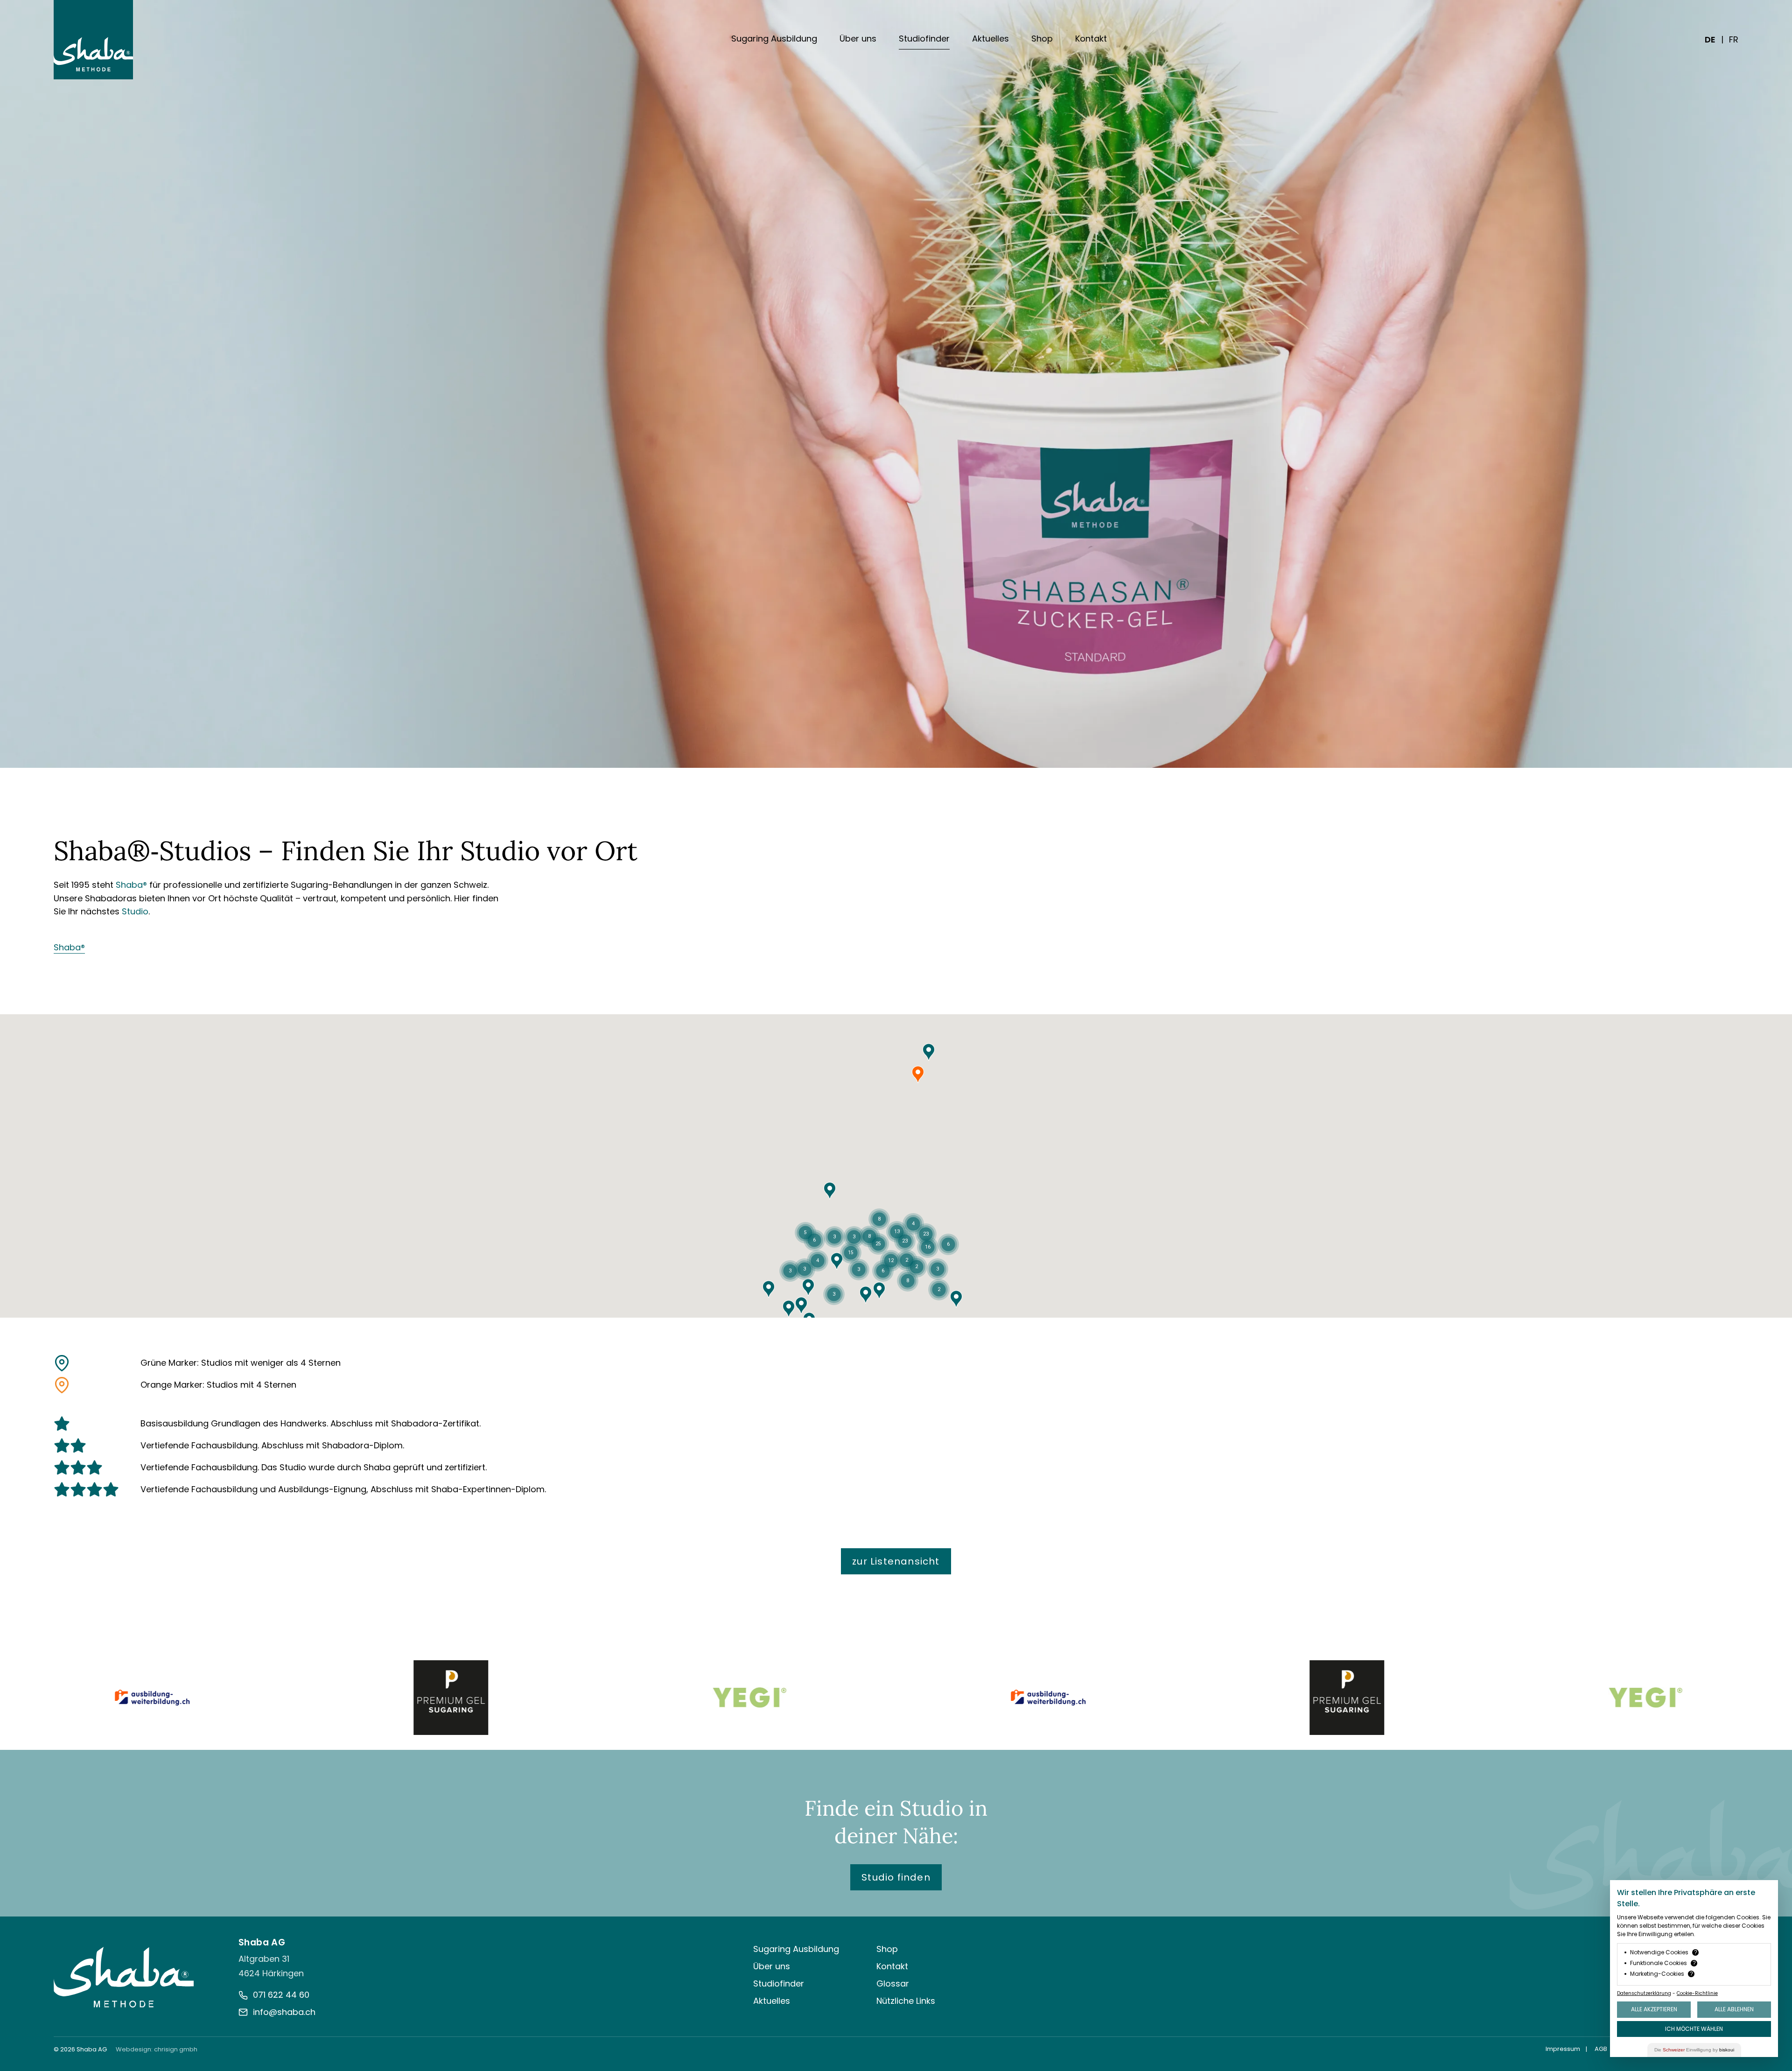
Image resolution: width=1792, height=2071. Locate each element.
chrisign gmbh (176, 2049)
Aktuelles (990, 39)
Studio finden (896, 1877)
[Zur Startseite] (124, 1977)
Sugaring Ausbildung (774, 39)
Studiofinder (924, 39)
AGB (1601, 2049)
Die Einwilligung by (1694, 2050)
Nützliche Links (906, 2001)
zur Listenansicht (896, 1561)
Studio (135, 911)
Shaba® (131, 885)
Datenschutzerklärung (1644, 1993)
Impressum (1563, 2049)
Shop (1042, 39)
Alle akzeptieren (1654, 2009)
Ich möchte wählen (1694, 2029)
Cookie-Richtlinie (1697, 1993)
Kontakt (1091, 39)
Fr (1734, 39)
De (1710, 39)
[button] (808, 1287)
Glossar (893, 1983)
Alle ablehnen (1734, 2009)
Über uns (858, 39)
